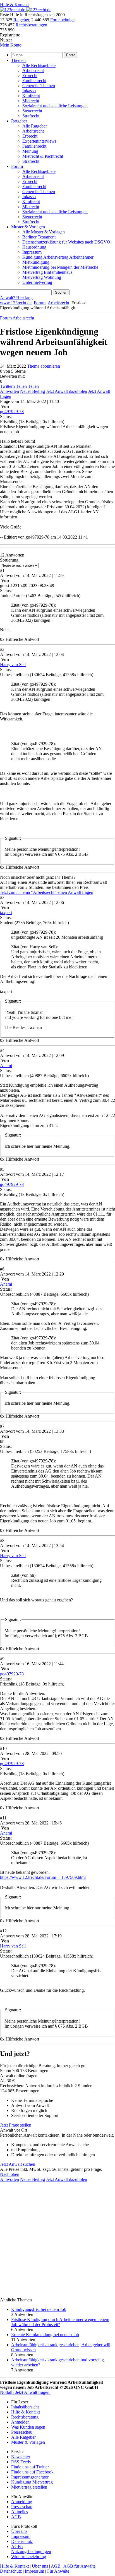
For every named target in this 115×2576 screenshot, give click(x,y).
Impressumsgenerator (30, 2477)
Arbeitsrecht (33, 70)
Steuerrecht (32, 111)
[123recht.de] (26, 10)
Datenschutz (22, 2541)
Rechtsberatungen (31, 25)
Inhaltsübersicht (25, 2407)
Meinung (30, 151)
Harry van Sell (13, 665)
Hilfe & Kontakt (14, 5)
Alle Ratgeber (35, 126)
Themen (18, 60)
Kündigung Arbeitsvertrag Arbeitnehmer (58, 257)
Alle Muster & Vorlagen (44, 232)
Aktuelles (20, 2512)
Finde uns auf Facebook (32, 2472)
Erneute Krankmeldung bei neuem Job (45, 2335)
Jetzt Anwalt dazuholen (67, 391)
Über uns (19, 2531)
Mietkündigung (36, 262)
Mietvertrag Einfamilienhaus (47, 272)
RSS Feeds (21, 2462)
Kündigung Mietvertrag (32, 2482)
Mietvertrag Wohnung (42, 277)
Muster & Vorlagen (28, 227)
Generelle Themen (39, 86)
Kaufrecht (31, 96)
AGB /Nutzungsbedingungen (31, 2549)
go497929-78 (12, 411)
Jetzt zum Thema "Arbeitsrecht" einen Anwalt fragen (47, 892)
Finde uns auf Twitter (30, 2467)
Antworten (9, 391)
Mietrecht (31, 101)
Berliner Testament (39, 237)
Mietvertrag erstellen (29, 2487)
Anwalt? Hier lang (16, 298)
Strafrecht (31, 116)
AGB (16, 2517)
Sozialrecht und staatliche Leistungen (55, 106)
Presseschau (22, 2432)
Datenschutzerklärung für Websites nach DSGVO (66, 242)
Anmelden (20, 2422)
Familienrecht (34, 81)
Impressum (32, 252)
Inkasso (29, 91)
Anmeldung (22, 2502)
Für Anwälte (58, 2571)
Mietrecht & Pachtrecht (43, 156)
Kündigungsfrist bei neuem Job (39, 2309)
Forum (17, 166)
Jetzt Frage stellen (16, 2125)
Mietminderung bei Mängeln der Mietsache (60, 267)
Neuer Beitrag (33, 391)
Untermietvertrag (37, 282)
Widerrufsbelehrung (29, 2557)
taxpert (6, 913)
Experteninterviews (39, 141)
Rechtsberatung (25, 2417)
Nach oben (10, 2174)
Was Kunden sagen (28, 2427)
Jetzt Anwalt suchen (18, 2164)
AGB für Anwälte (79, 2566)
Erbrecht (30, 76)
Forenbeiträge (62, 20)
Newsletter (21, 2457)
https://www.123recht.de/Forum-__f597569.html (43, 1877)
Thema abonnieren (44, 366)
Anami (6, 1066)
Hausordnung (34, 247)
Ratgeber (21, 20)
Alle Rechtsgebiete (39, 65)
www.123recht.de (16, 303)
